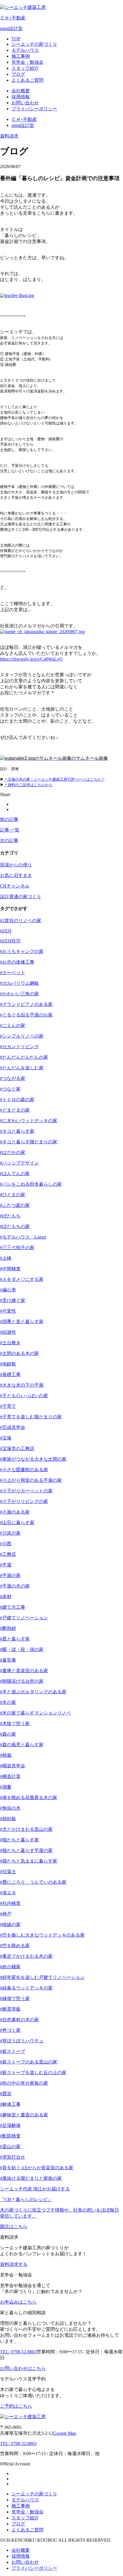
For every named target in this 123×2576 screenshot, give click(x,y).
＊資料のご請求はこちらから (28, 785)
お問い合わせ (25, 2562)
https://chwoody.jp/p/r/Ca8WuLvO (31, 659)
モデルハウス (25, 2500)
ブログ (18, 2524)
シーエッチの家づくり (34, 2494)
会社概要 (21, 2550)
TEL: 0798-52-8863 (18, 2444)
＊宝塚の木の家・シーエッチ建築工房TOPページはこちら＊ (54, 779)
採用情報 (21, 2556)
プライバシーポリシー (34, 2568)
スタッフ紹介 (25, 2518)
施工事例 (21, 2506)
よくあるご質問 (27, 2530)
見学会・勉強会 (27, 2512)
